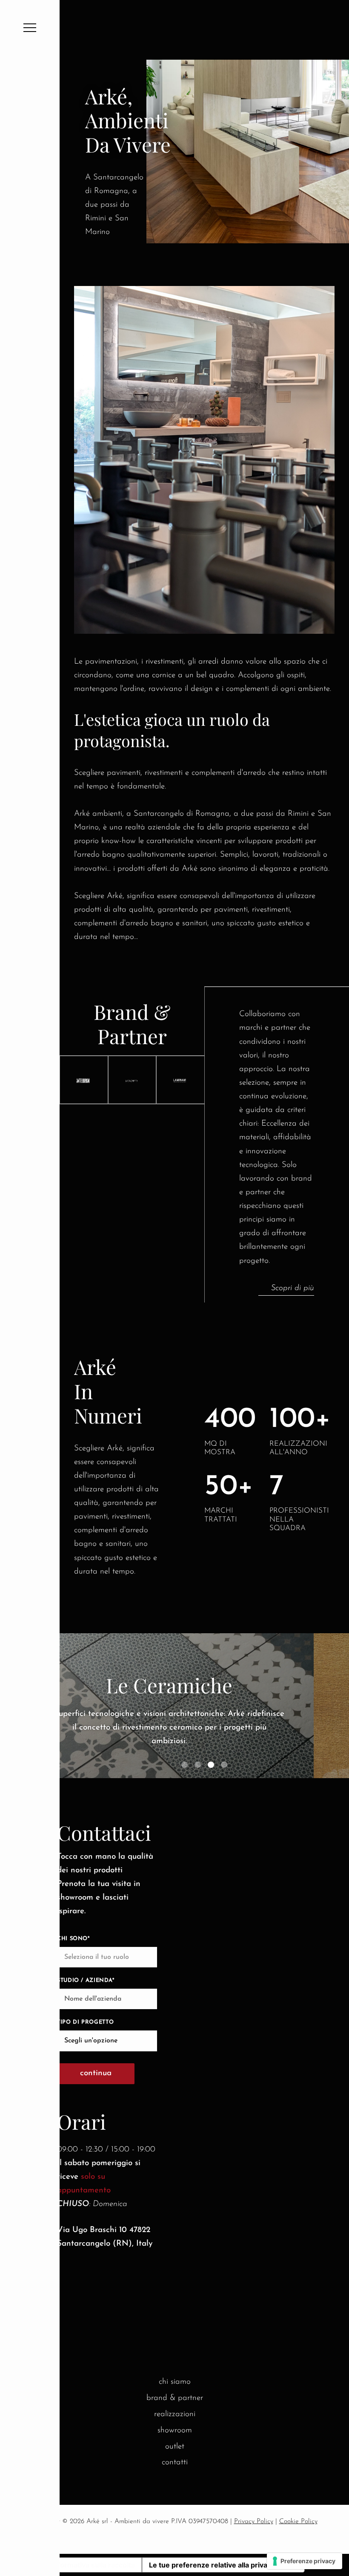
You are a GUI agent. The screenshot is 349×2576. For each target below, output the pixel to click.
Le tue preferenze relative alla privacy (212, 2565)
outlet (175, 2447)
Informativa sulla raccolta (93, 2565)
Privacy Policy (254, 2521)
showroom (175, 2430)
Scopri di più (293, 1288)
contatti (175, 2462)
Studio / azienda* (86, 1980)
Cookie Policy (298, 2521)
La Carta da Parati (204, 1685)
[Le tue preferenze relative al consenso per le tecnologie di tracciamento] (305, 2561)
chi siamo (175, 2382)
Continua (96, 2073)
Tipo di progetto (85, 2022)
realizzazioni (175, 2414)
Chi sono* (73, 1939)
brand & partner (175, 2398)
